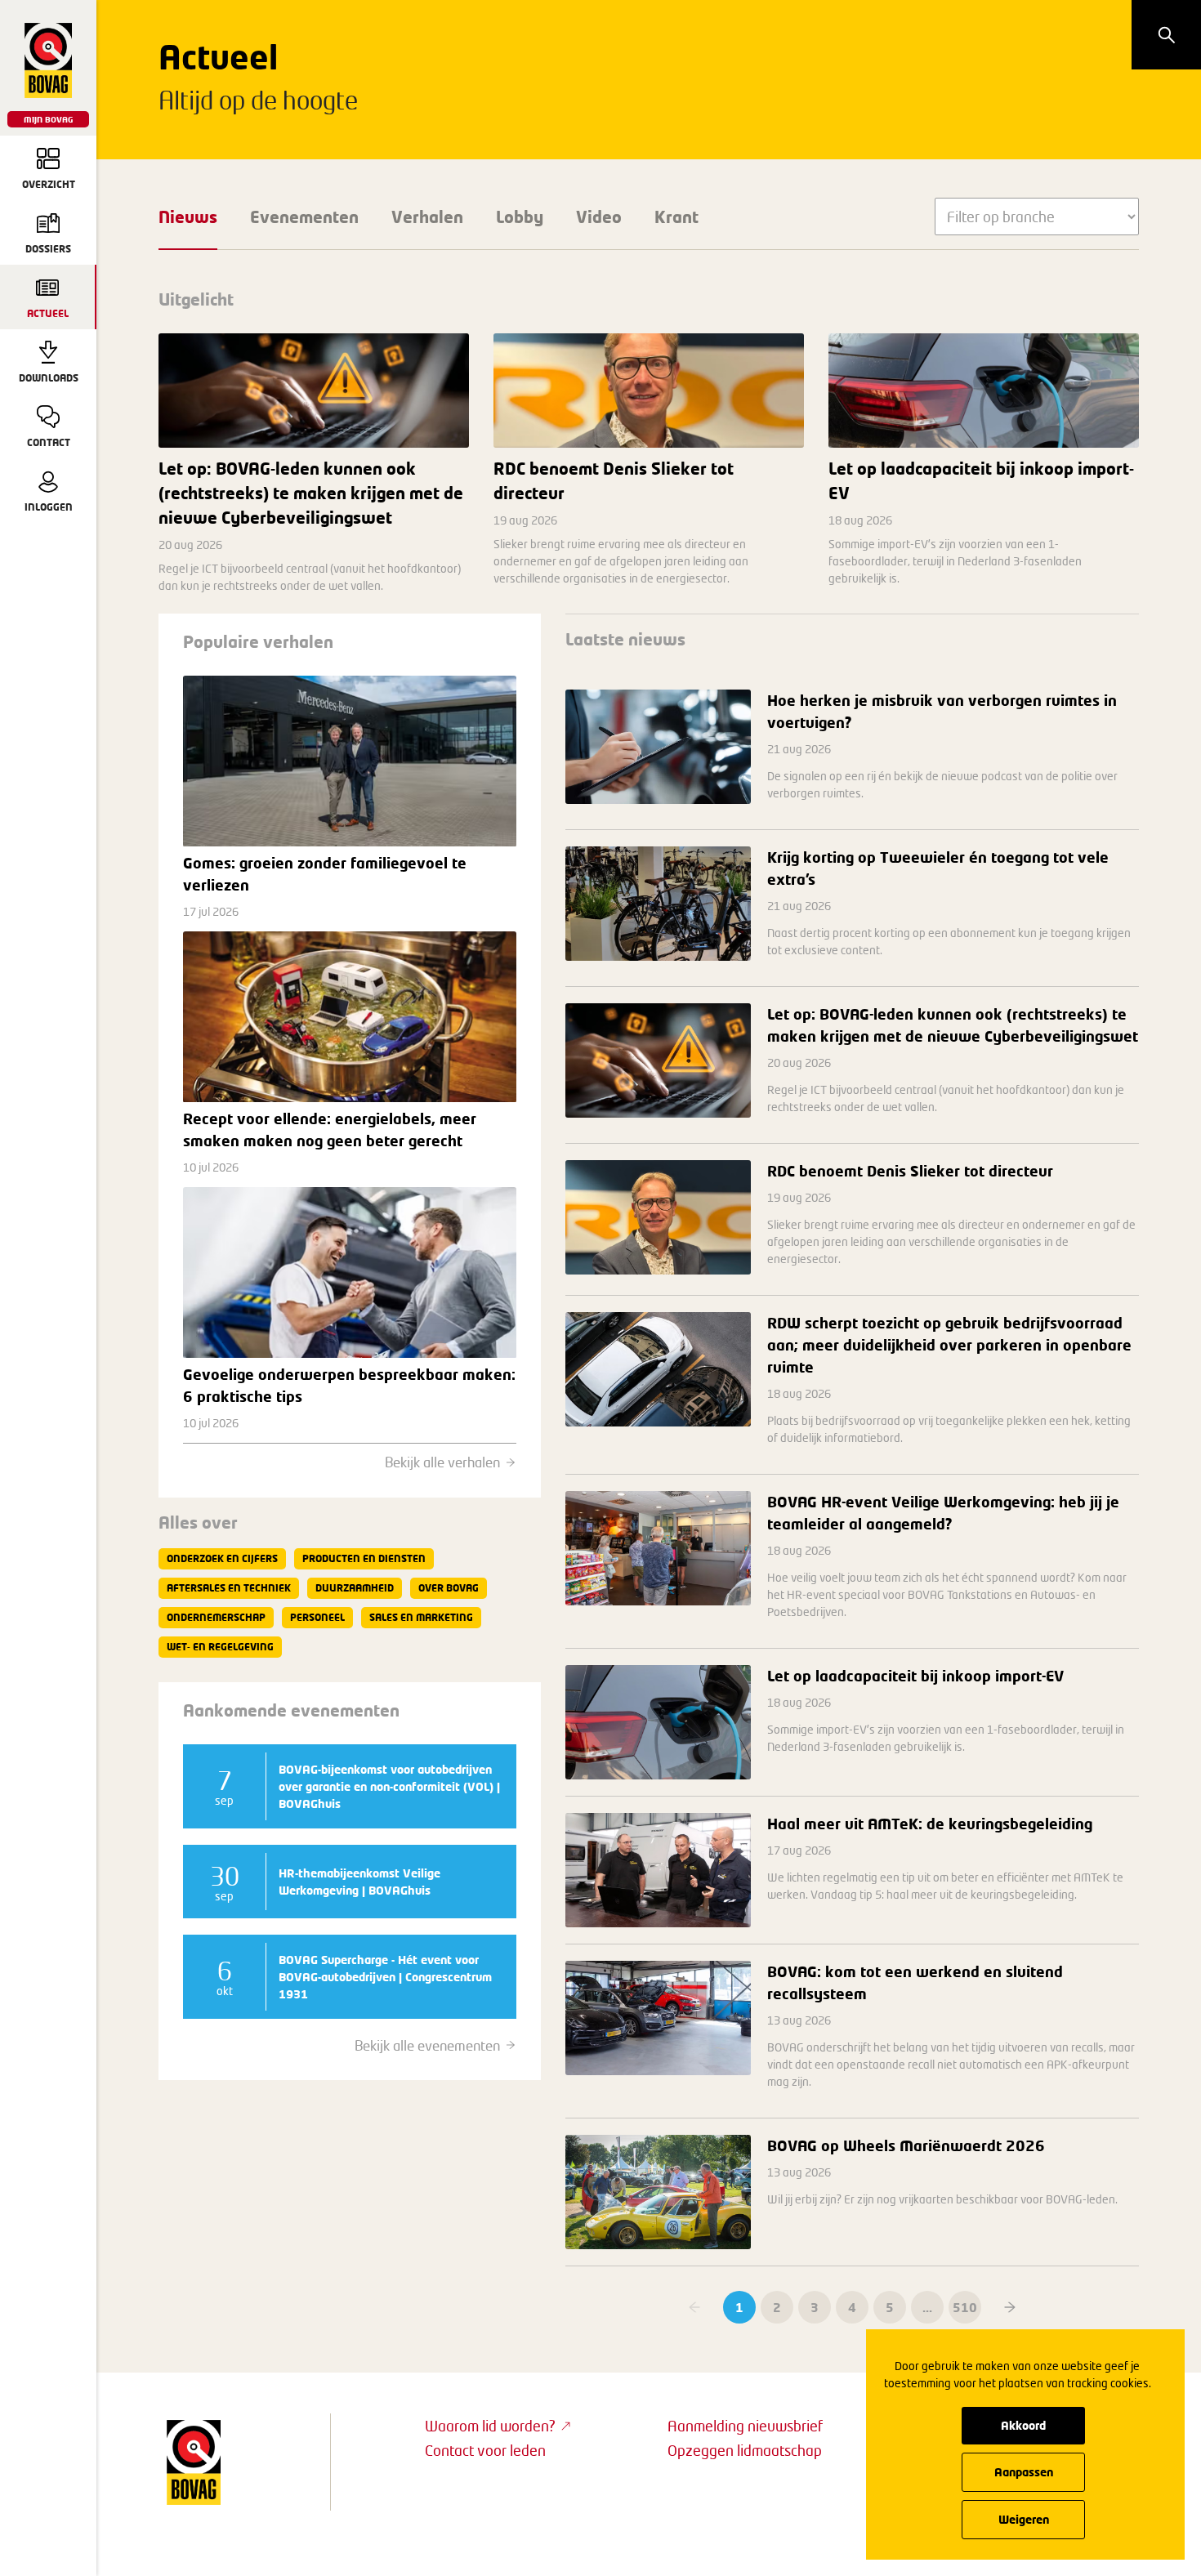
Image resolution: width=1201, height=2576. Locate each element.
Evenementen (304, 217)
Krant (676, 217)
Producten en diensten (364, 1558)
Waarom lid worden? (490, 2426)
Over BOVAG (449, 1588)
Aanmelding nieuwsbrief (745, 2426)
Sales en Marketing (421, 1617)
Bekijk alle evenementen (427, 2045)
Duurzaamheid (355, 1588)
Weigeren (1024, 2519)
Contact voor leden (485, 2450)
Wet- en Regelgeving (220, 1647)
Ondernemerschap (216, 1617)
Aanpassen (1024, 2472)
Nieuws (188, 217)
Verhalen (427, 217)
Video (599, 217)
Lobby (520, 217)
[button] (1010, 2307)
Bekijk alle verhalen (442, 1462)
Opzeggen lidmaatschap (745, 2450)
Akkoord (1023, 2425)
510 (965, 2307)
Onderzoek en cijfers (222, 1558)
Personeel (317, 1617)
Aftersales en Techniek (229, 1588)
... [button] (927, 2307)
